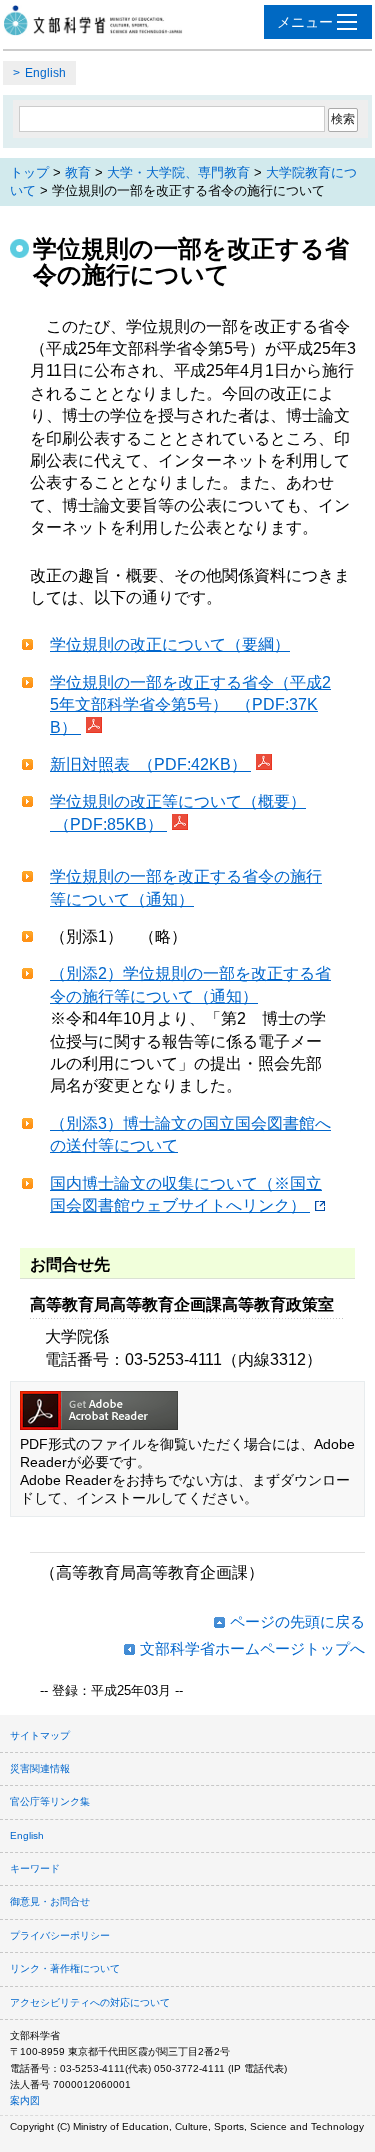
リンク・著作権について (65, 1968)
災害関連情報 (40, 1768)
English (45, 73)
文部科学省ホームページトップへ (252, 1648)
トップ (29, 172)
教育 (78, 172)
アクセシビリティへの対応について (90, 2002)
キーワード (35, 1868)
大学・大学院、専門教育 (178, 172)
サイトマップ (40, 1735)
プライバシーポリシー (60, 1935)
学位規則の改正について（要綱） (170, 644)
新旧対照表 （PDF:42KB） (150, 764)
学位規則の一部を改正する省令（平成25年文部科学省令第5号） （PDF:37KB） (190, 705)
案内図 (25, 2100)
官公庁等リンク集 (50, 1801)
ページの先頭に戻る (297, 1621)
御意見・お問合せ (50, 1901)
